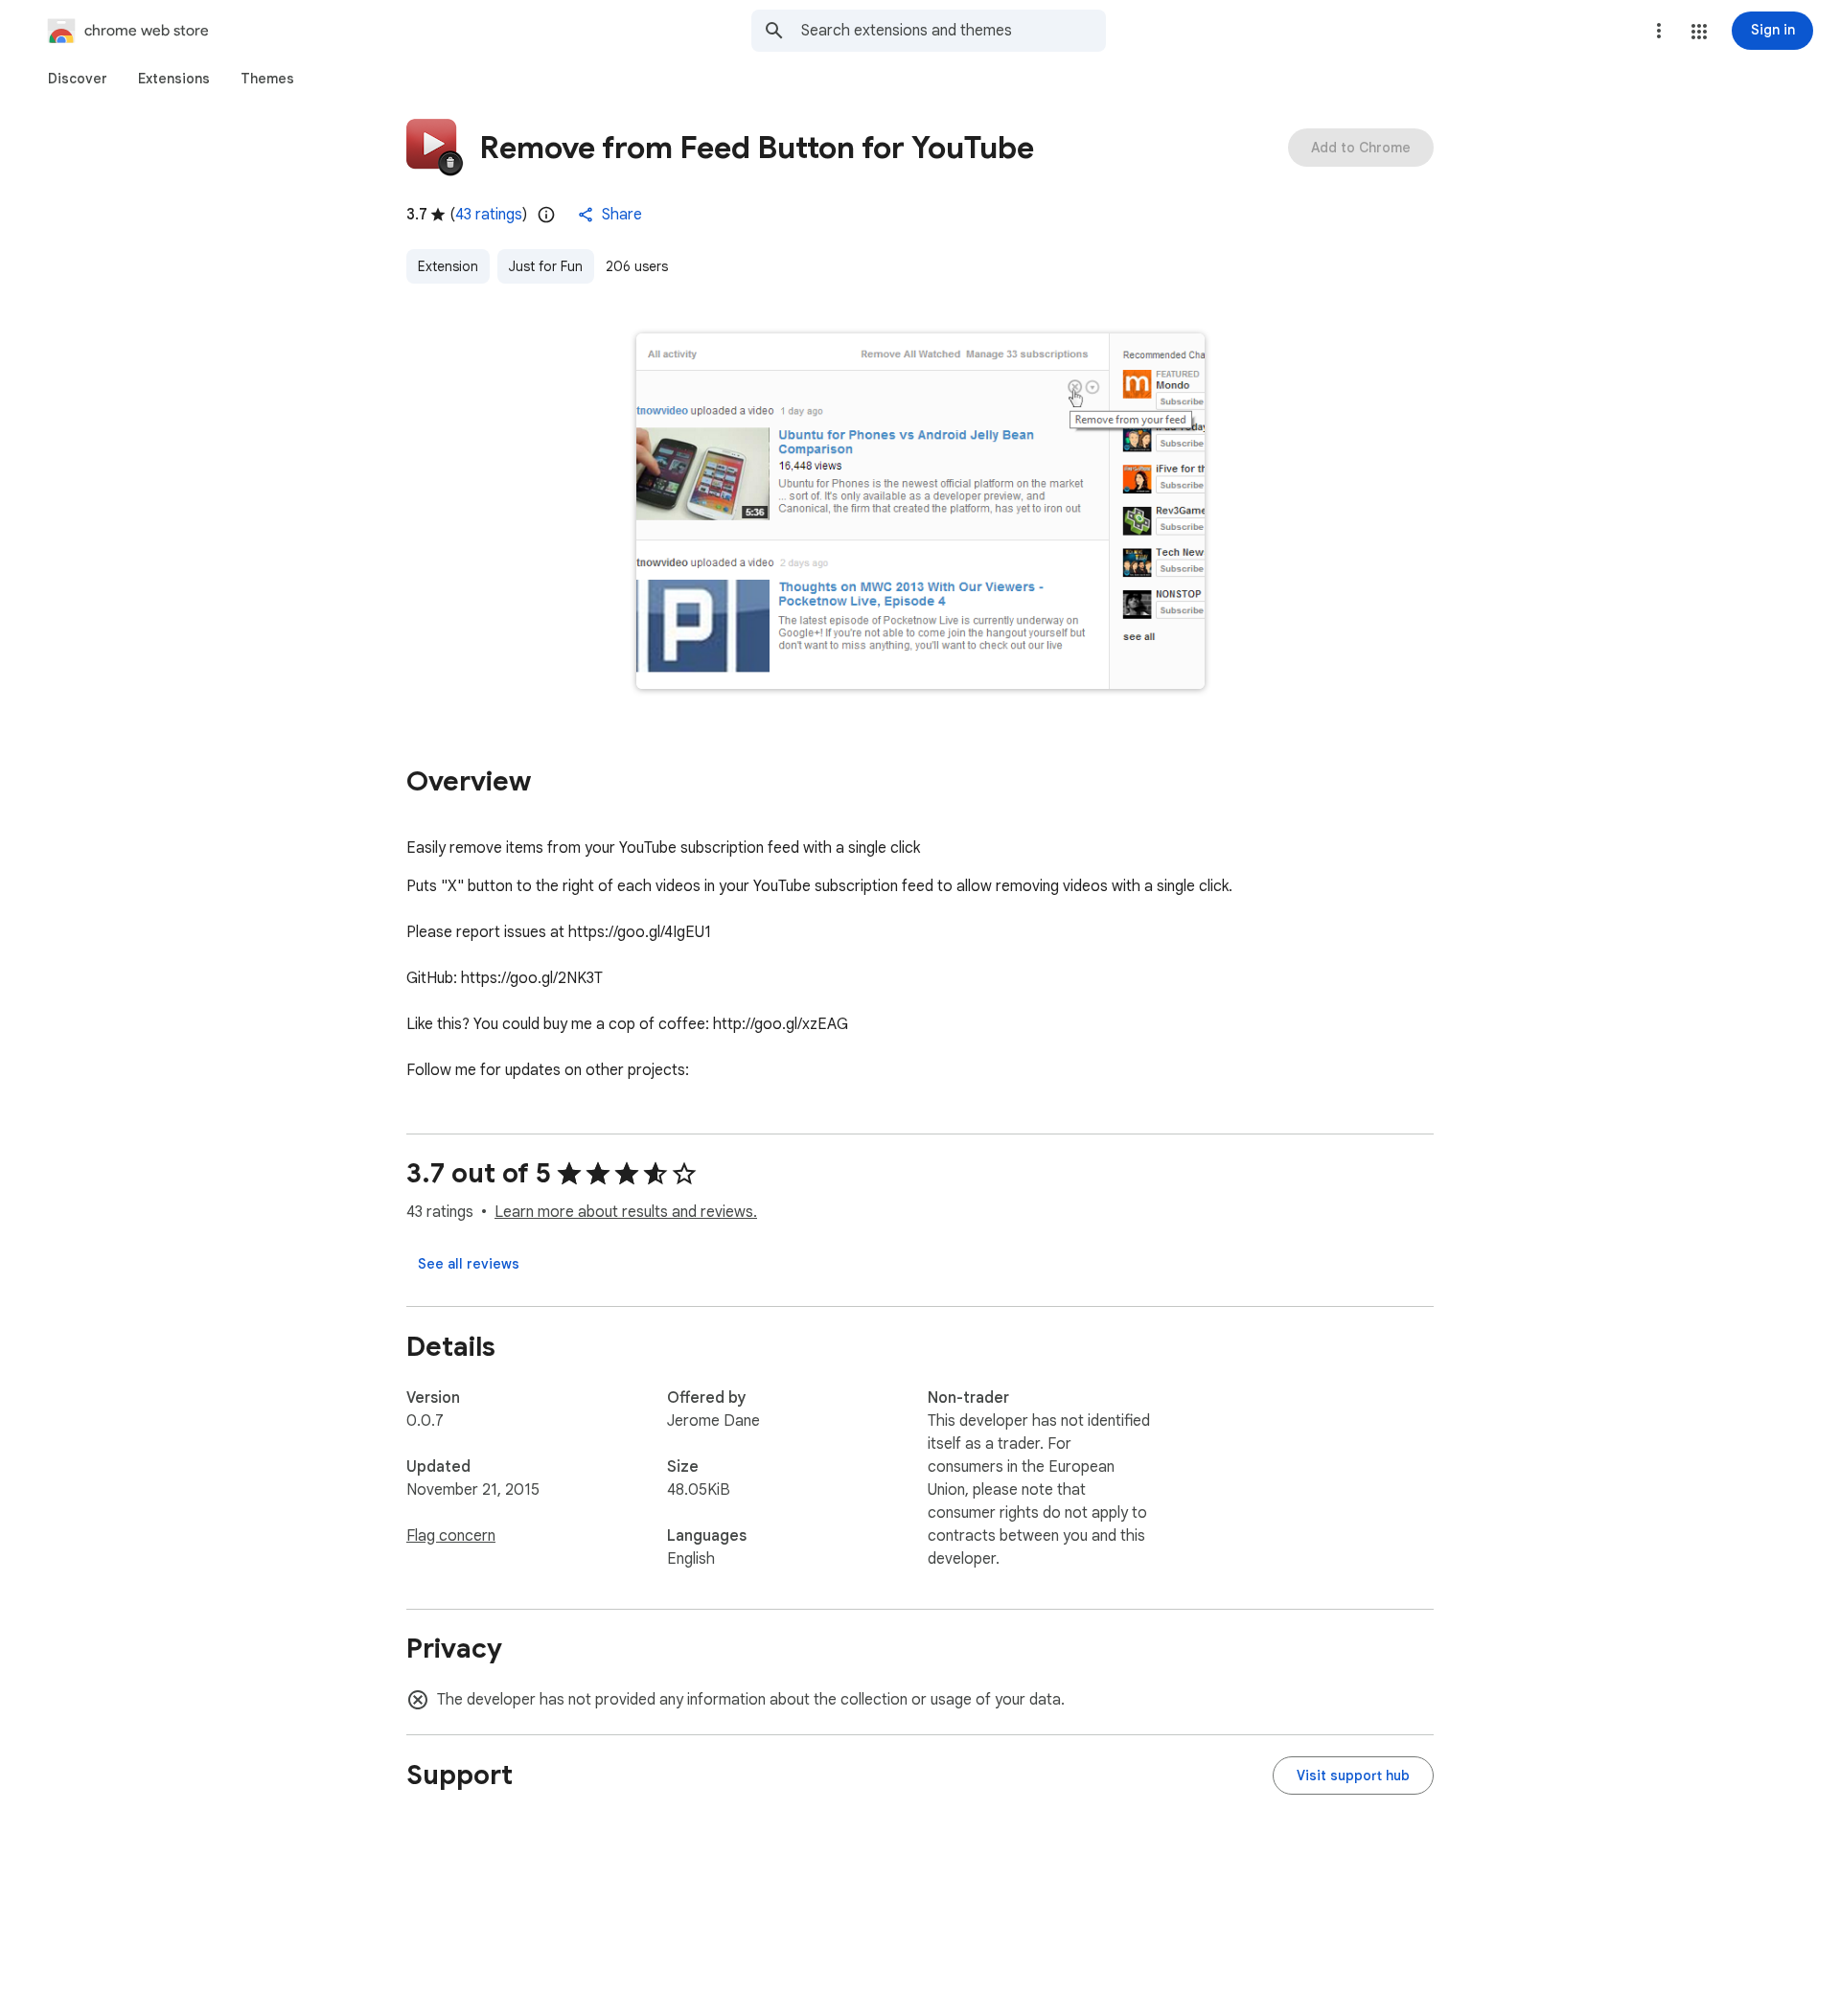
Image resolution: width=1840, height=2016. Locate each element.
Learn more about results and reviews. (626, 1212)
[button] (1699, 32)
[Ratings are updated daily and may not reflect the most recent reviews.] (546, 215)
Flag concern (451, 1536)
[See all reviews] (469, 1264)
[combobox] (954, 31)
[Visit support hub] (1353, 1775)
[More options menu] (1659, 31)
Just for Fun (546, 266)
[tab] (78, 79)
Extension (448, 266)
